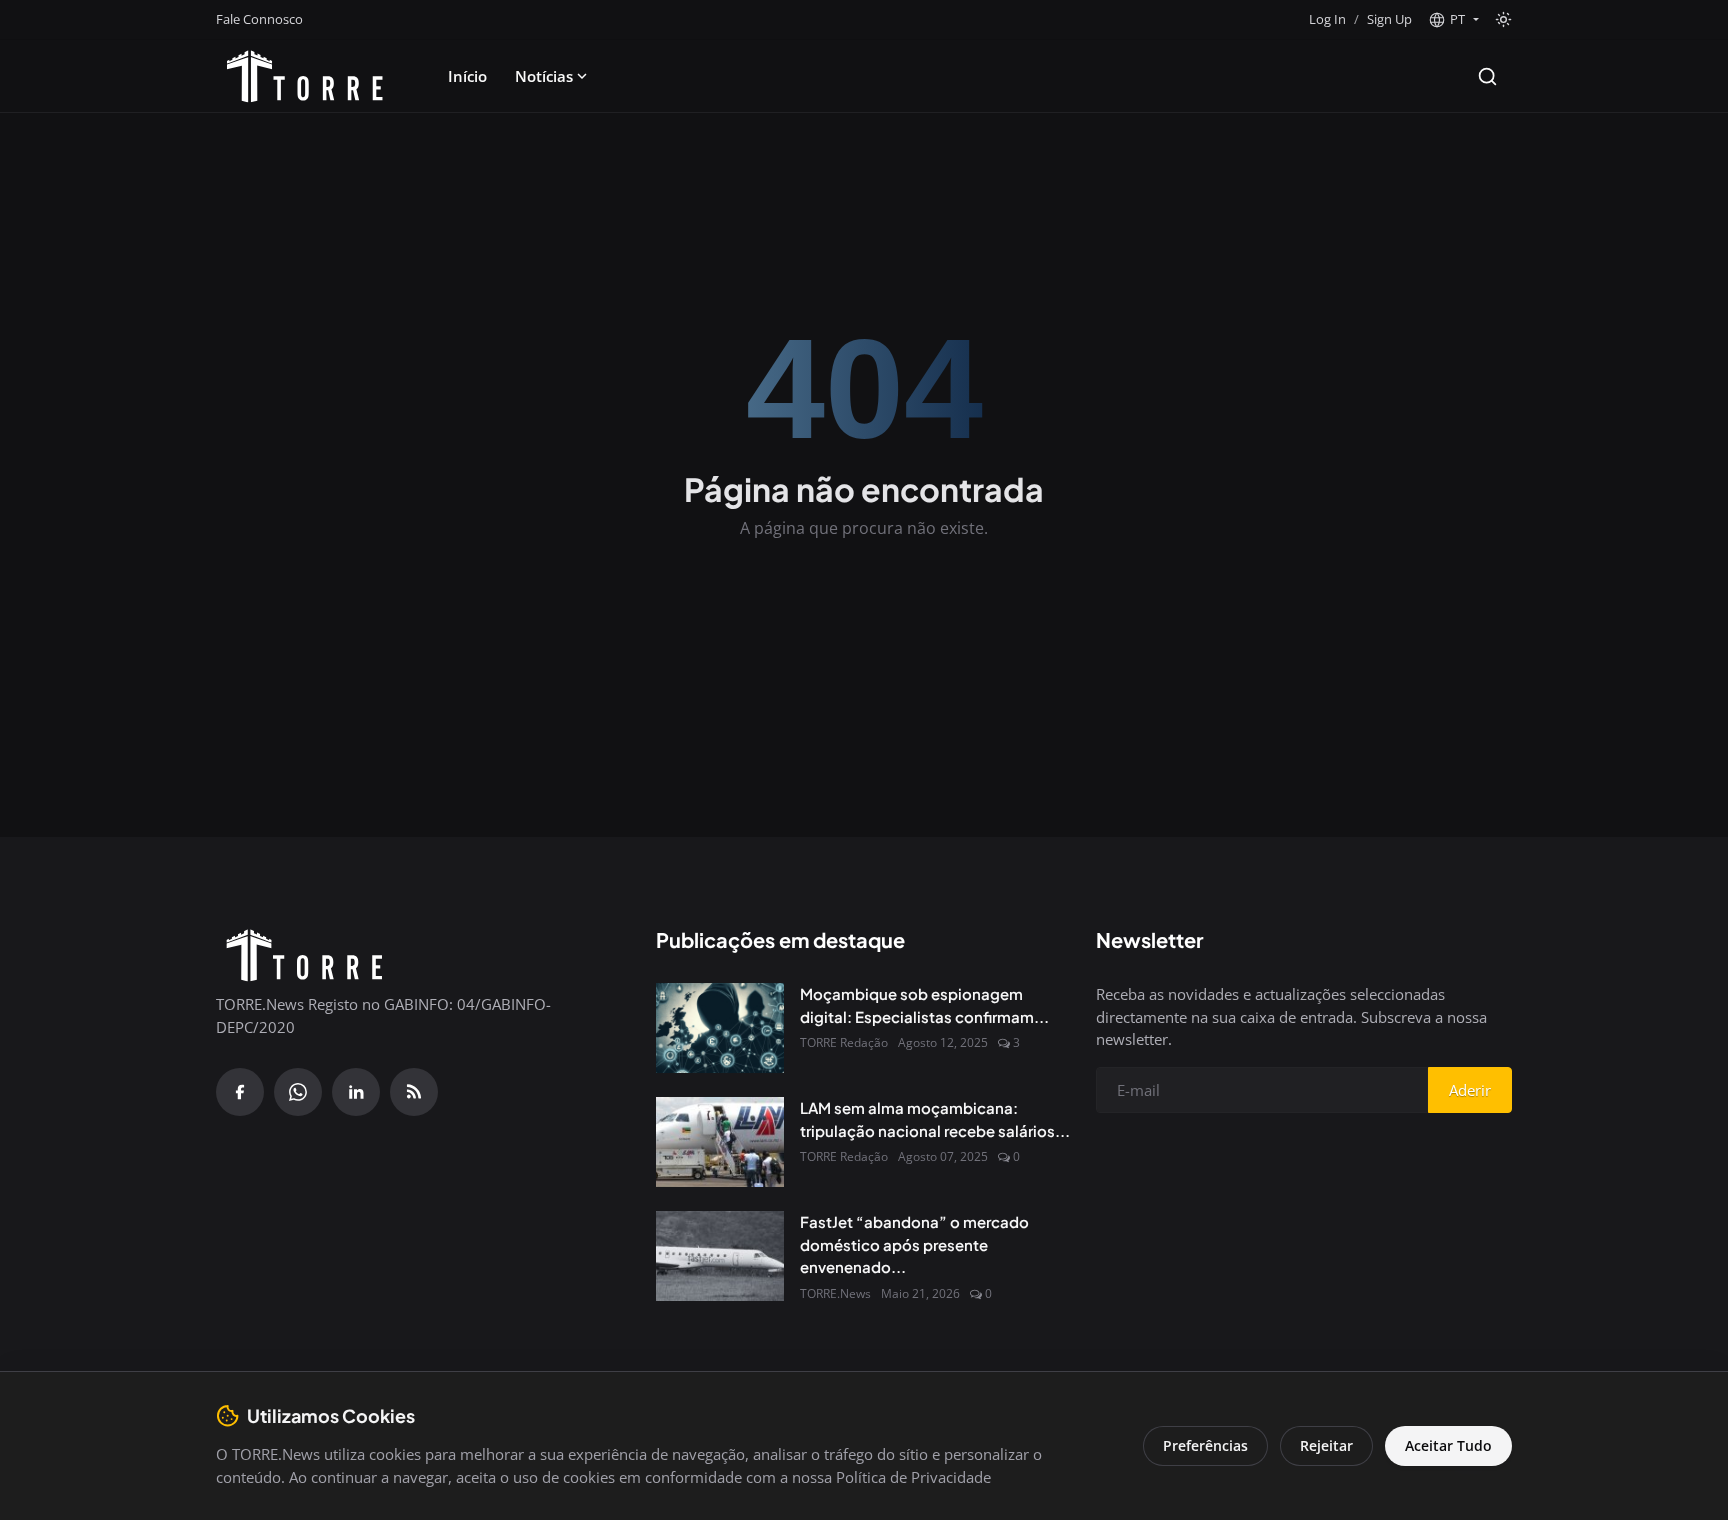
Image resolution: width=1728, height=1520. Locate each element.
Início (467, 76)
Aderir (1470, 1090)
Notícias (544, 76)
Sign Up (1389, 19)
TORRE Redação (844, 1042)
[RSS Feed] (414, 1092)
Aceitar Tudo (1448, 1445)
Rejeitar (1326, 1445)
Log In (1327, 19)
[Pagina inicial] (305, 76)
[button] (1453, 20)
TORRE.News (835, 1293)
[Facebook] (240, 1092)
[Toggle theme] (1503, 19)
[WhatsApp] (298, 1092)
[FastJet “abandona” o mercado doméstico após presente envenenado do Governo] (720, 1256)
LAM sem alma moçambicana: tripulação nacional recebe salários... (935, 1119)
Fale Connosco (259, 19)
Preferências (1205, 1445)
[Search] (1487, 76)
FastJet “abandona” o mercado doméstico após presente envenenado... (914, 1244)
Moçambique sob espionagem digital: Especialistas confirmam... (924, 1005)
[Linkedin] (356, 1092)
